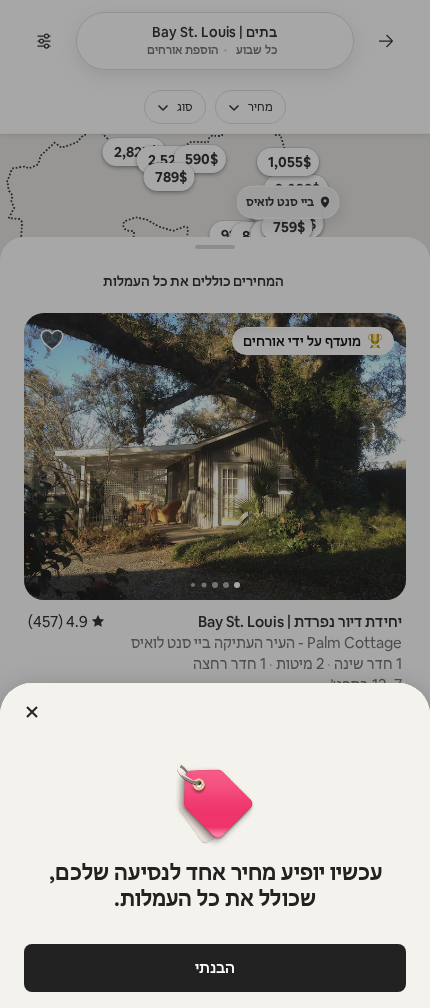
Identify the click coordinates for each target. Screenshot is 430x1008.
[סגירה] (32, 712)
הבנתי (215, 967)
